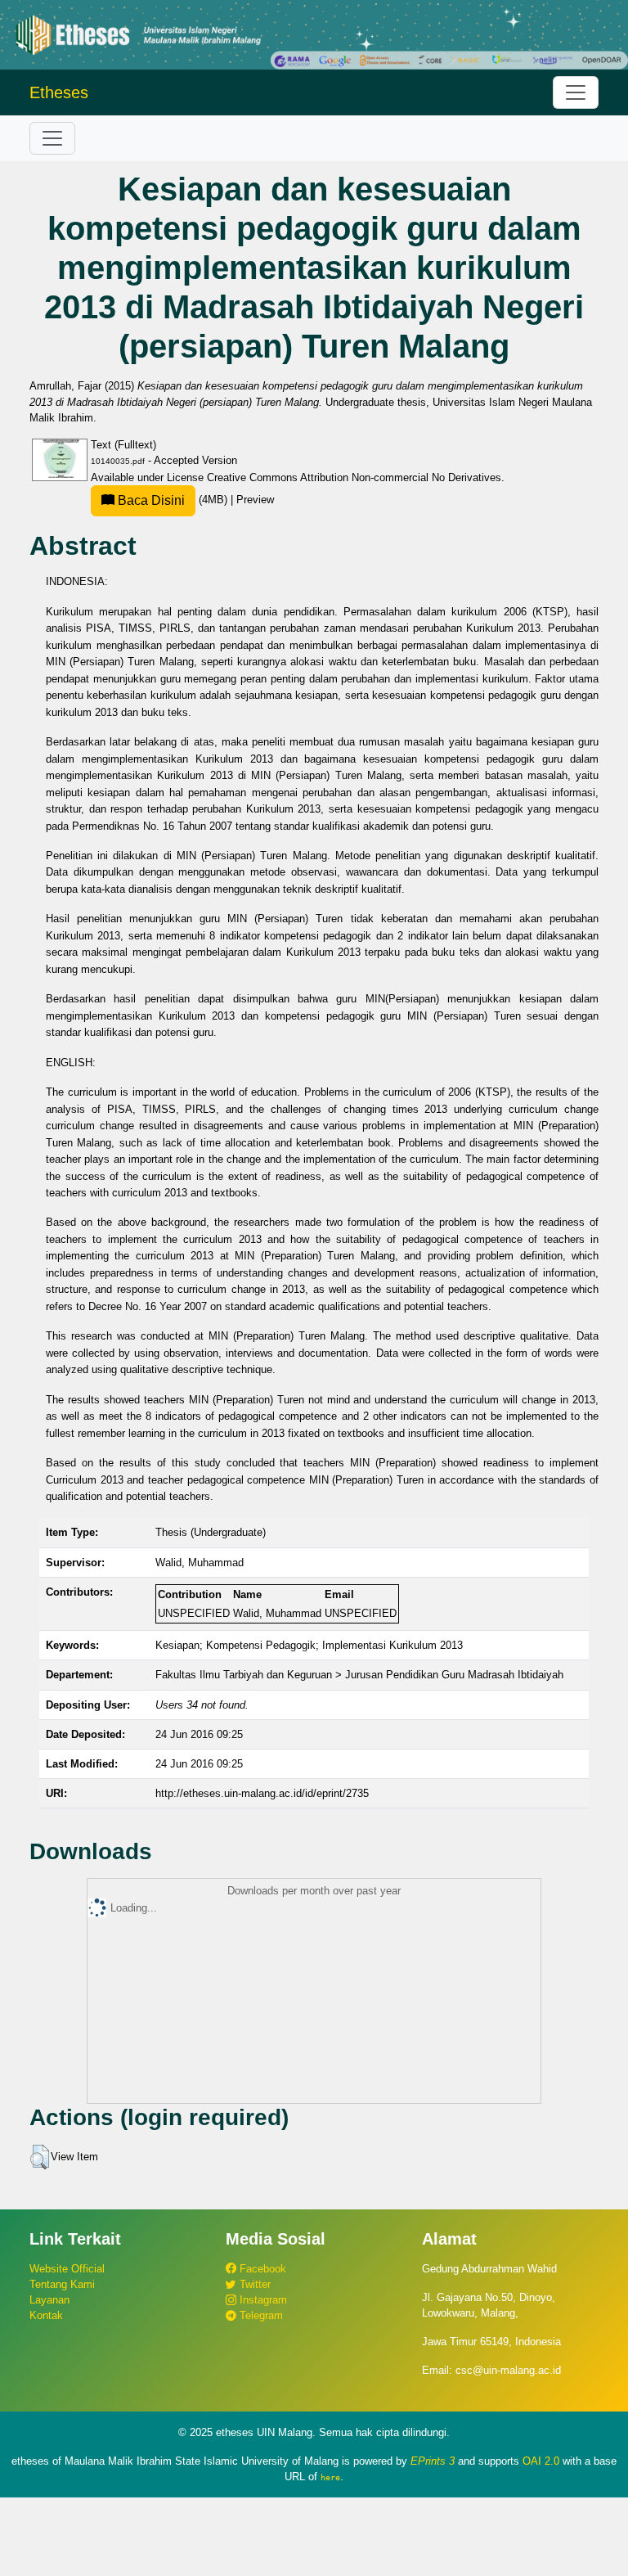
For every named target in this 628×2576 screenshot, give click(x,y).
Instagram (262, 2300)
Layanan (49, 2300)
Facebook (261, 2269)
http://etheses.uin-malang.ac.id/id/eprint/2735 (262, 1793)
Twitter (253, 2284)
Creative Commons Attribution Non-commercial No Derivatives (354, 477)
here (330, 2477)
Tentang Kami (62, 2284)
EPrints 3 (433, 2461)
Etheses (59, 92)
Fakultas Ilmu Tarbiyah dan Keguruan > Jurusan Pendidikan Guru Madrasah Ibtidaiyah (359, 1675)
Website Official (67, 2269)
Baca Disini (150, 500)
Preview (255, 500)
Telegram (260, 2315)
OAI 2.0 (541, 2461)
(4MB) (173, 500)
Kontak (46, 2315)
